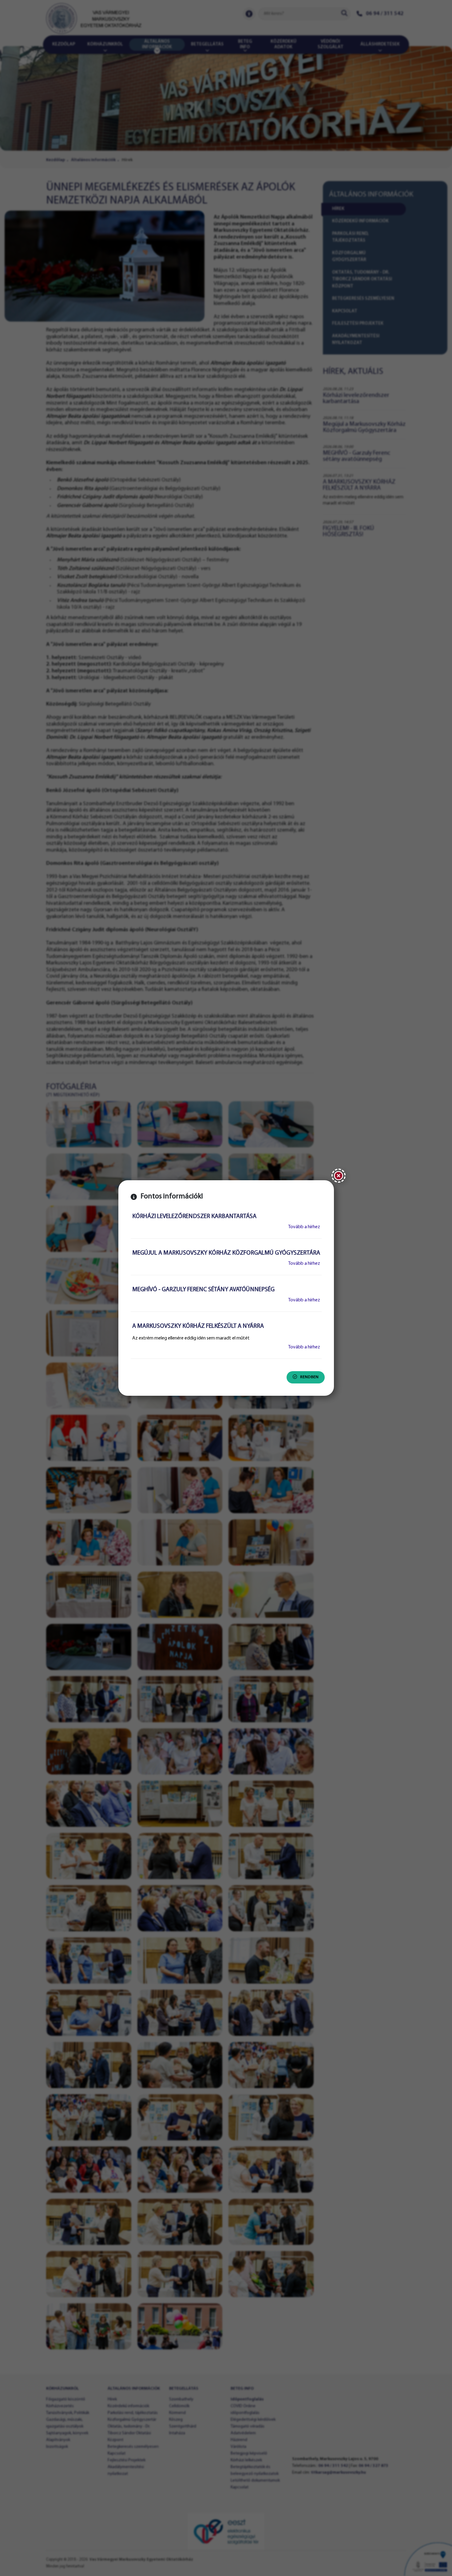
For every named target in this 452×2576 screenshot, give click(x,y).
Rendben (309, 1377)
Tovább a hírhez (304, 1227)
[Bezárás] (339, 1176)
